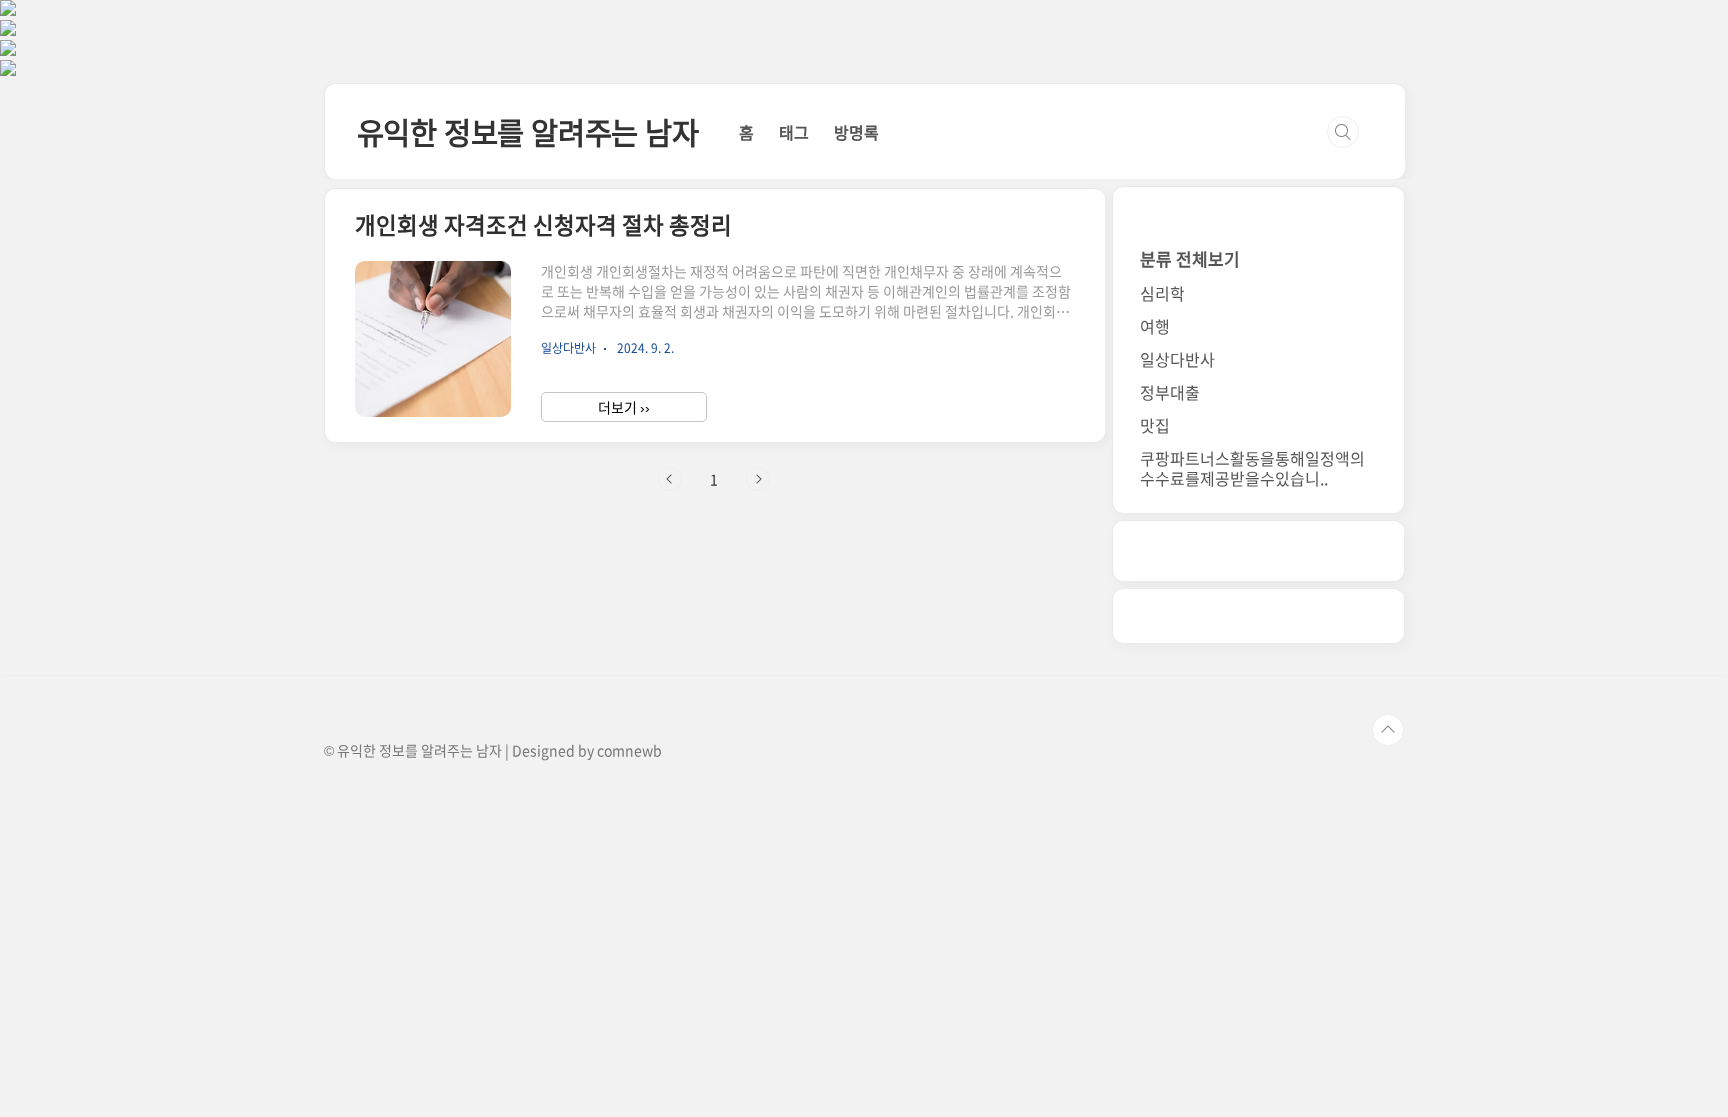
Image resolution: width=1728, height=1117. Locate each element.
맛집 (1155, 425)
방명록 (856, 132)
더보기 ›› (624, 407)
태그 (794, 132)
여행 (1155, 326)
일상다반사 (1177, 359)
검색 (1343, 132)
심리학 (1162, 293)
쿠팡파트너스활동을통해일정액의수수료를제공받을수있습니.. (1252, 468)
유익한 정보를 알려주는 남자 (528, 131)
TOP (1388, 730)
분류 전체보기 (1190, 258)
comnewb (629, 750)
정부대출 (1170, 392)
